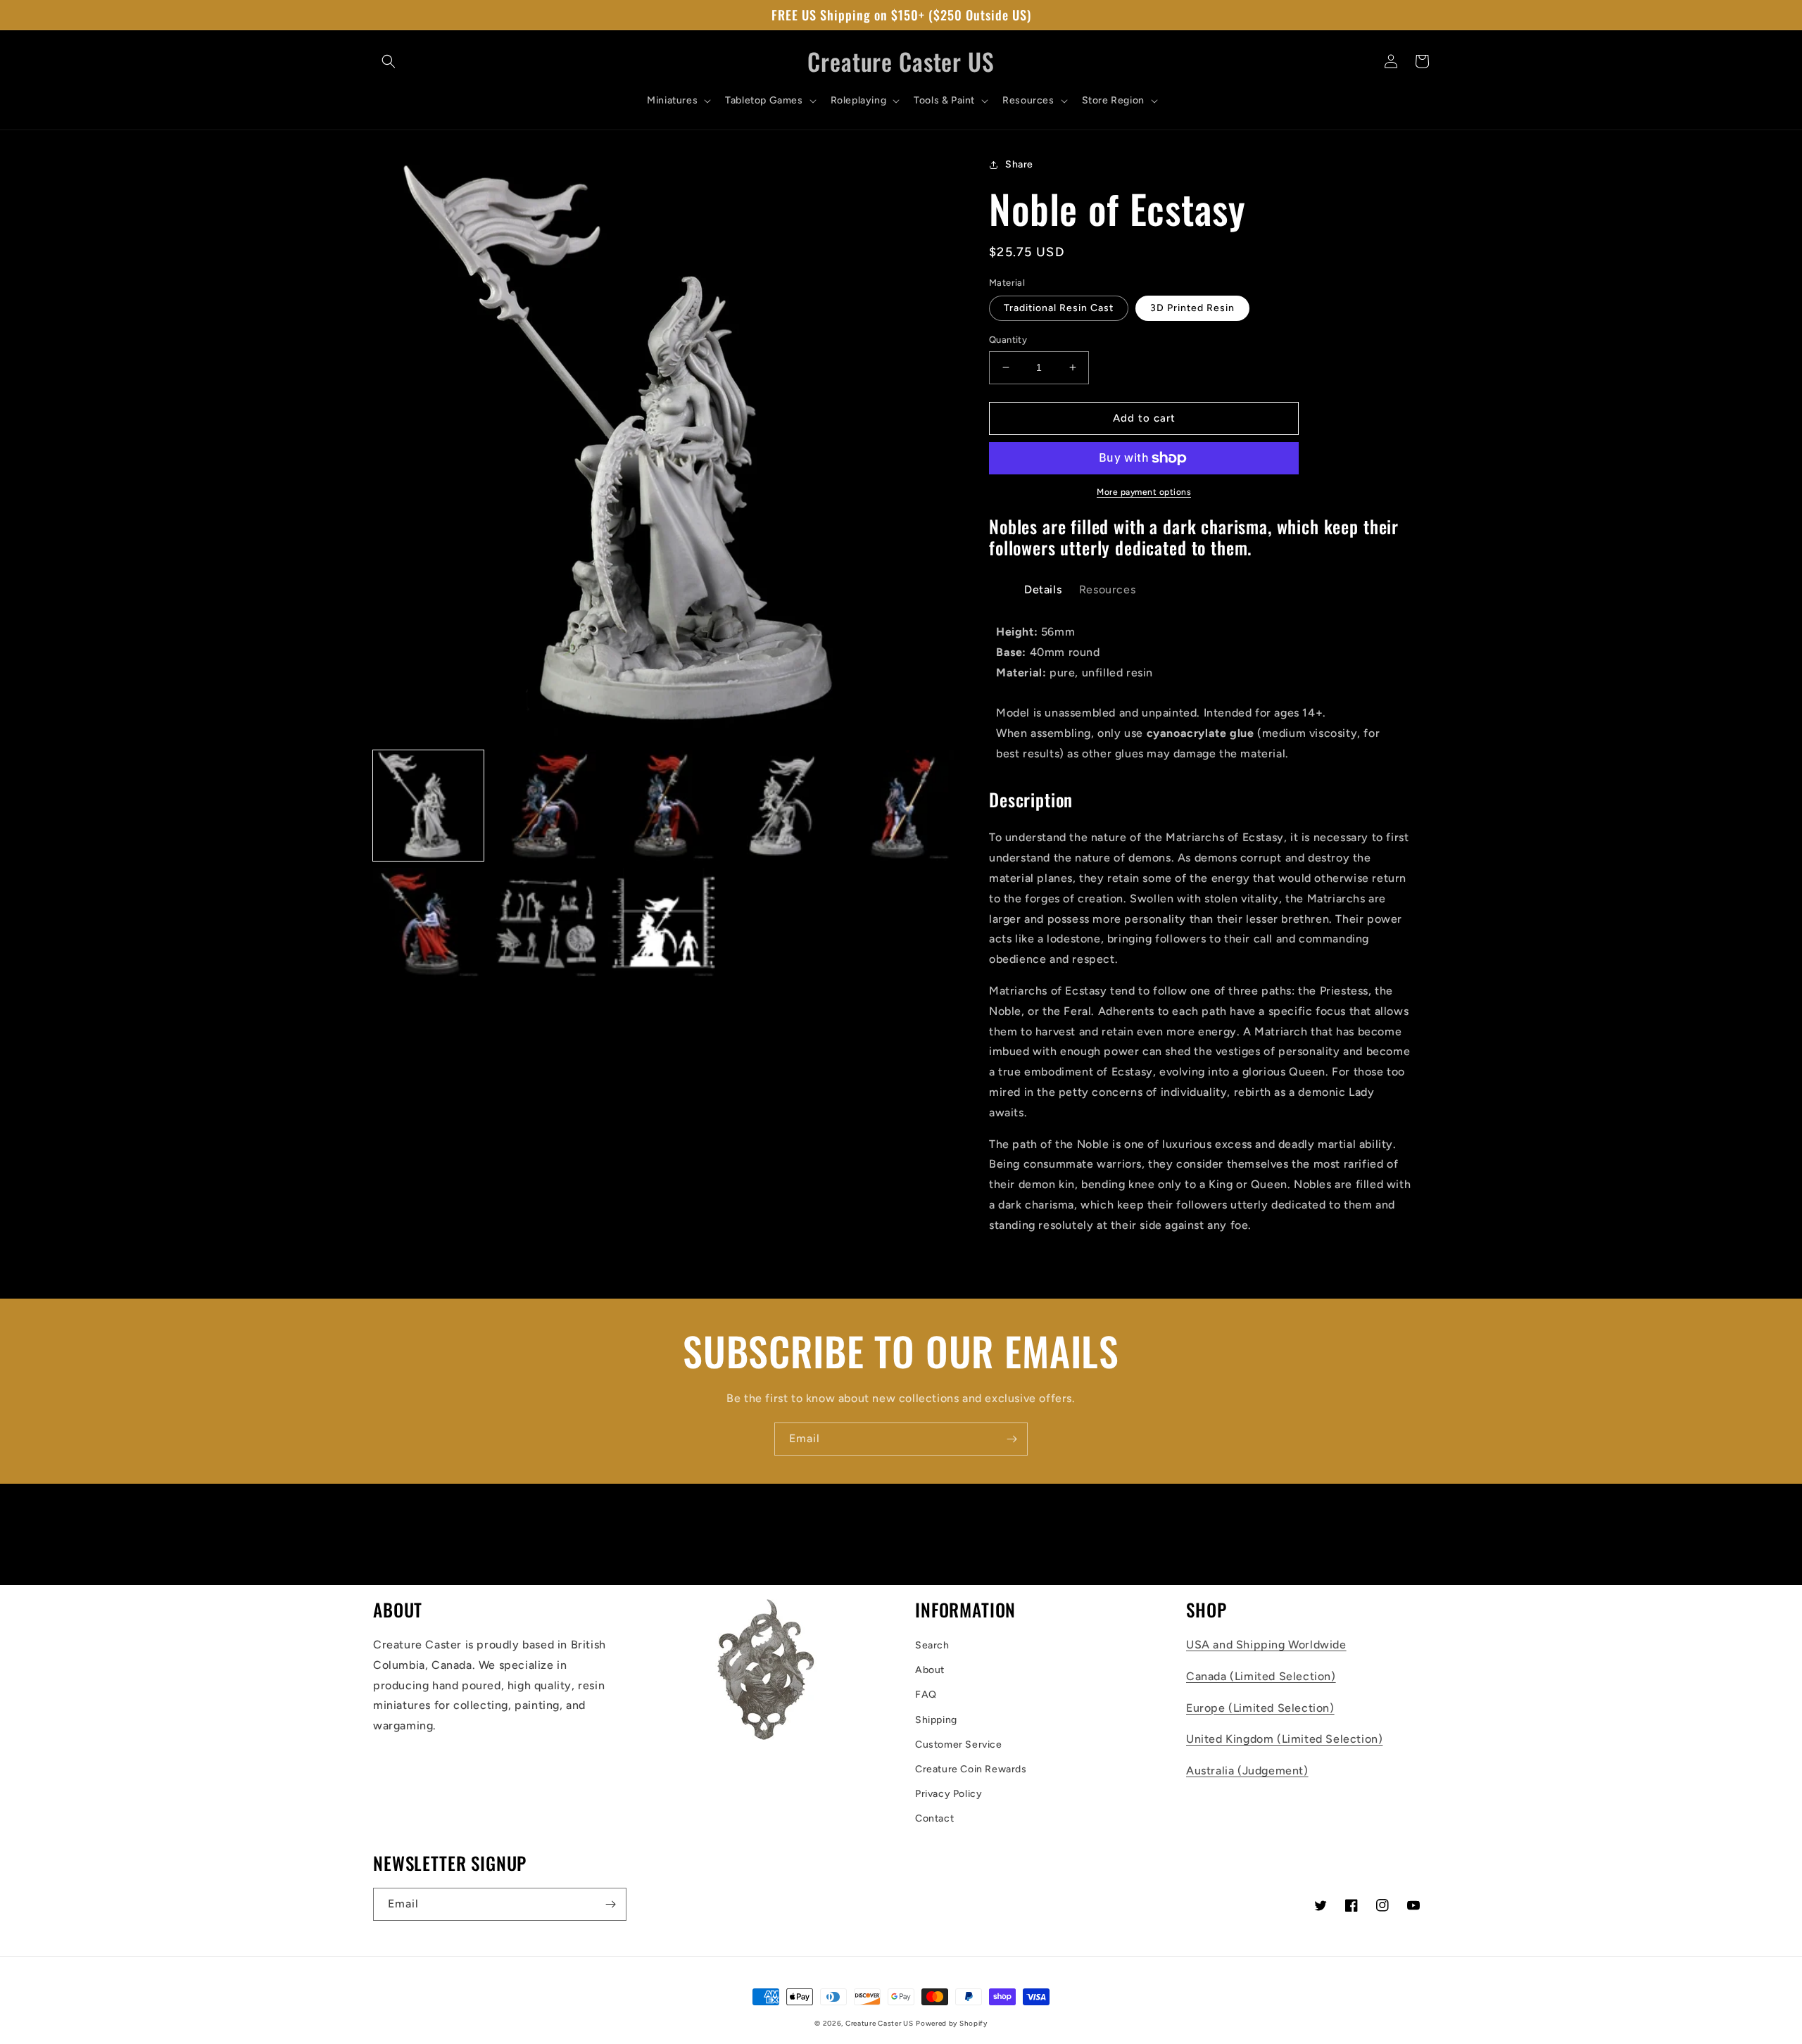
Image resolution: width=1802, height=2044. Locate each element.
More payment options (1144, 492)
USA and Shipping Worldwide (1266, 1645)
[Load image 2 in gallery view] (546, 806)
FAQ (926, 1695)
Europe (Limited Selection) (1260, 1708)
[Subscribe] (1012, 1439)
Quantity (1008, 340)
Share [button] (1019, 164)
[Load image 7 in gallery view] (546, 923)
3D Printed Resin (1192, 308)
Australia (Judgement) (1247, 1771)
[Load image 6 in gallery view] (428, 923)
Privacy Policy (949, 1794)
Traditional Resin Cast (1059, 308)
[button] (389, 61)
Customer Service (959, 1745)
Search (932, 1645)
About (930, 1670)
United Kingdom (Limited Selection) (1284, 1739)
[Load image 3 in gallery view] (663, 806)
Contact (934, 1818)
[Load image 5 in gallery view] (899, 806)
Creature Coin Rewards (971, 1769)
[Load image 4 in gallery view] (781, 806)
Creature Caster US (880, 2023)
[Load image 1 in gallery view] (428, 806)
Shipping (936, 1720)
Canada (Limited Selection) (1261, 1676)
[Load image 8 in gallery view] (663, 923)
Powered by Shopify (952, 2023)
